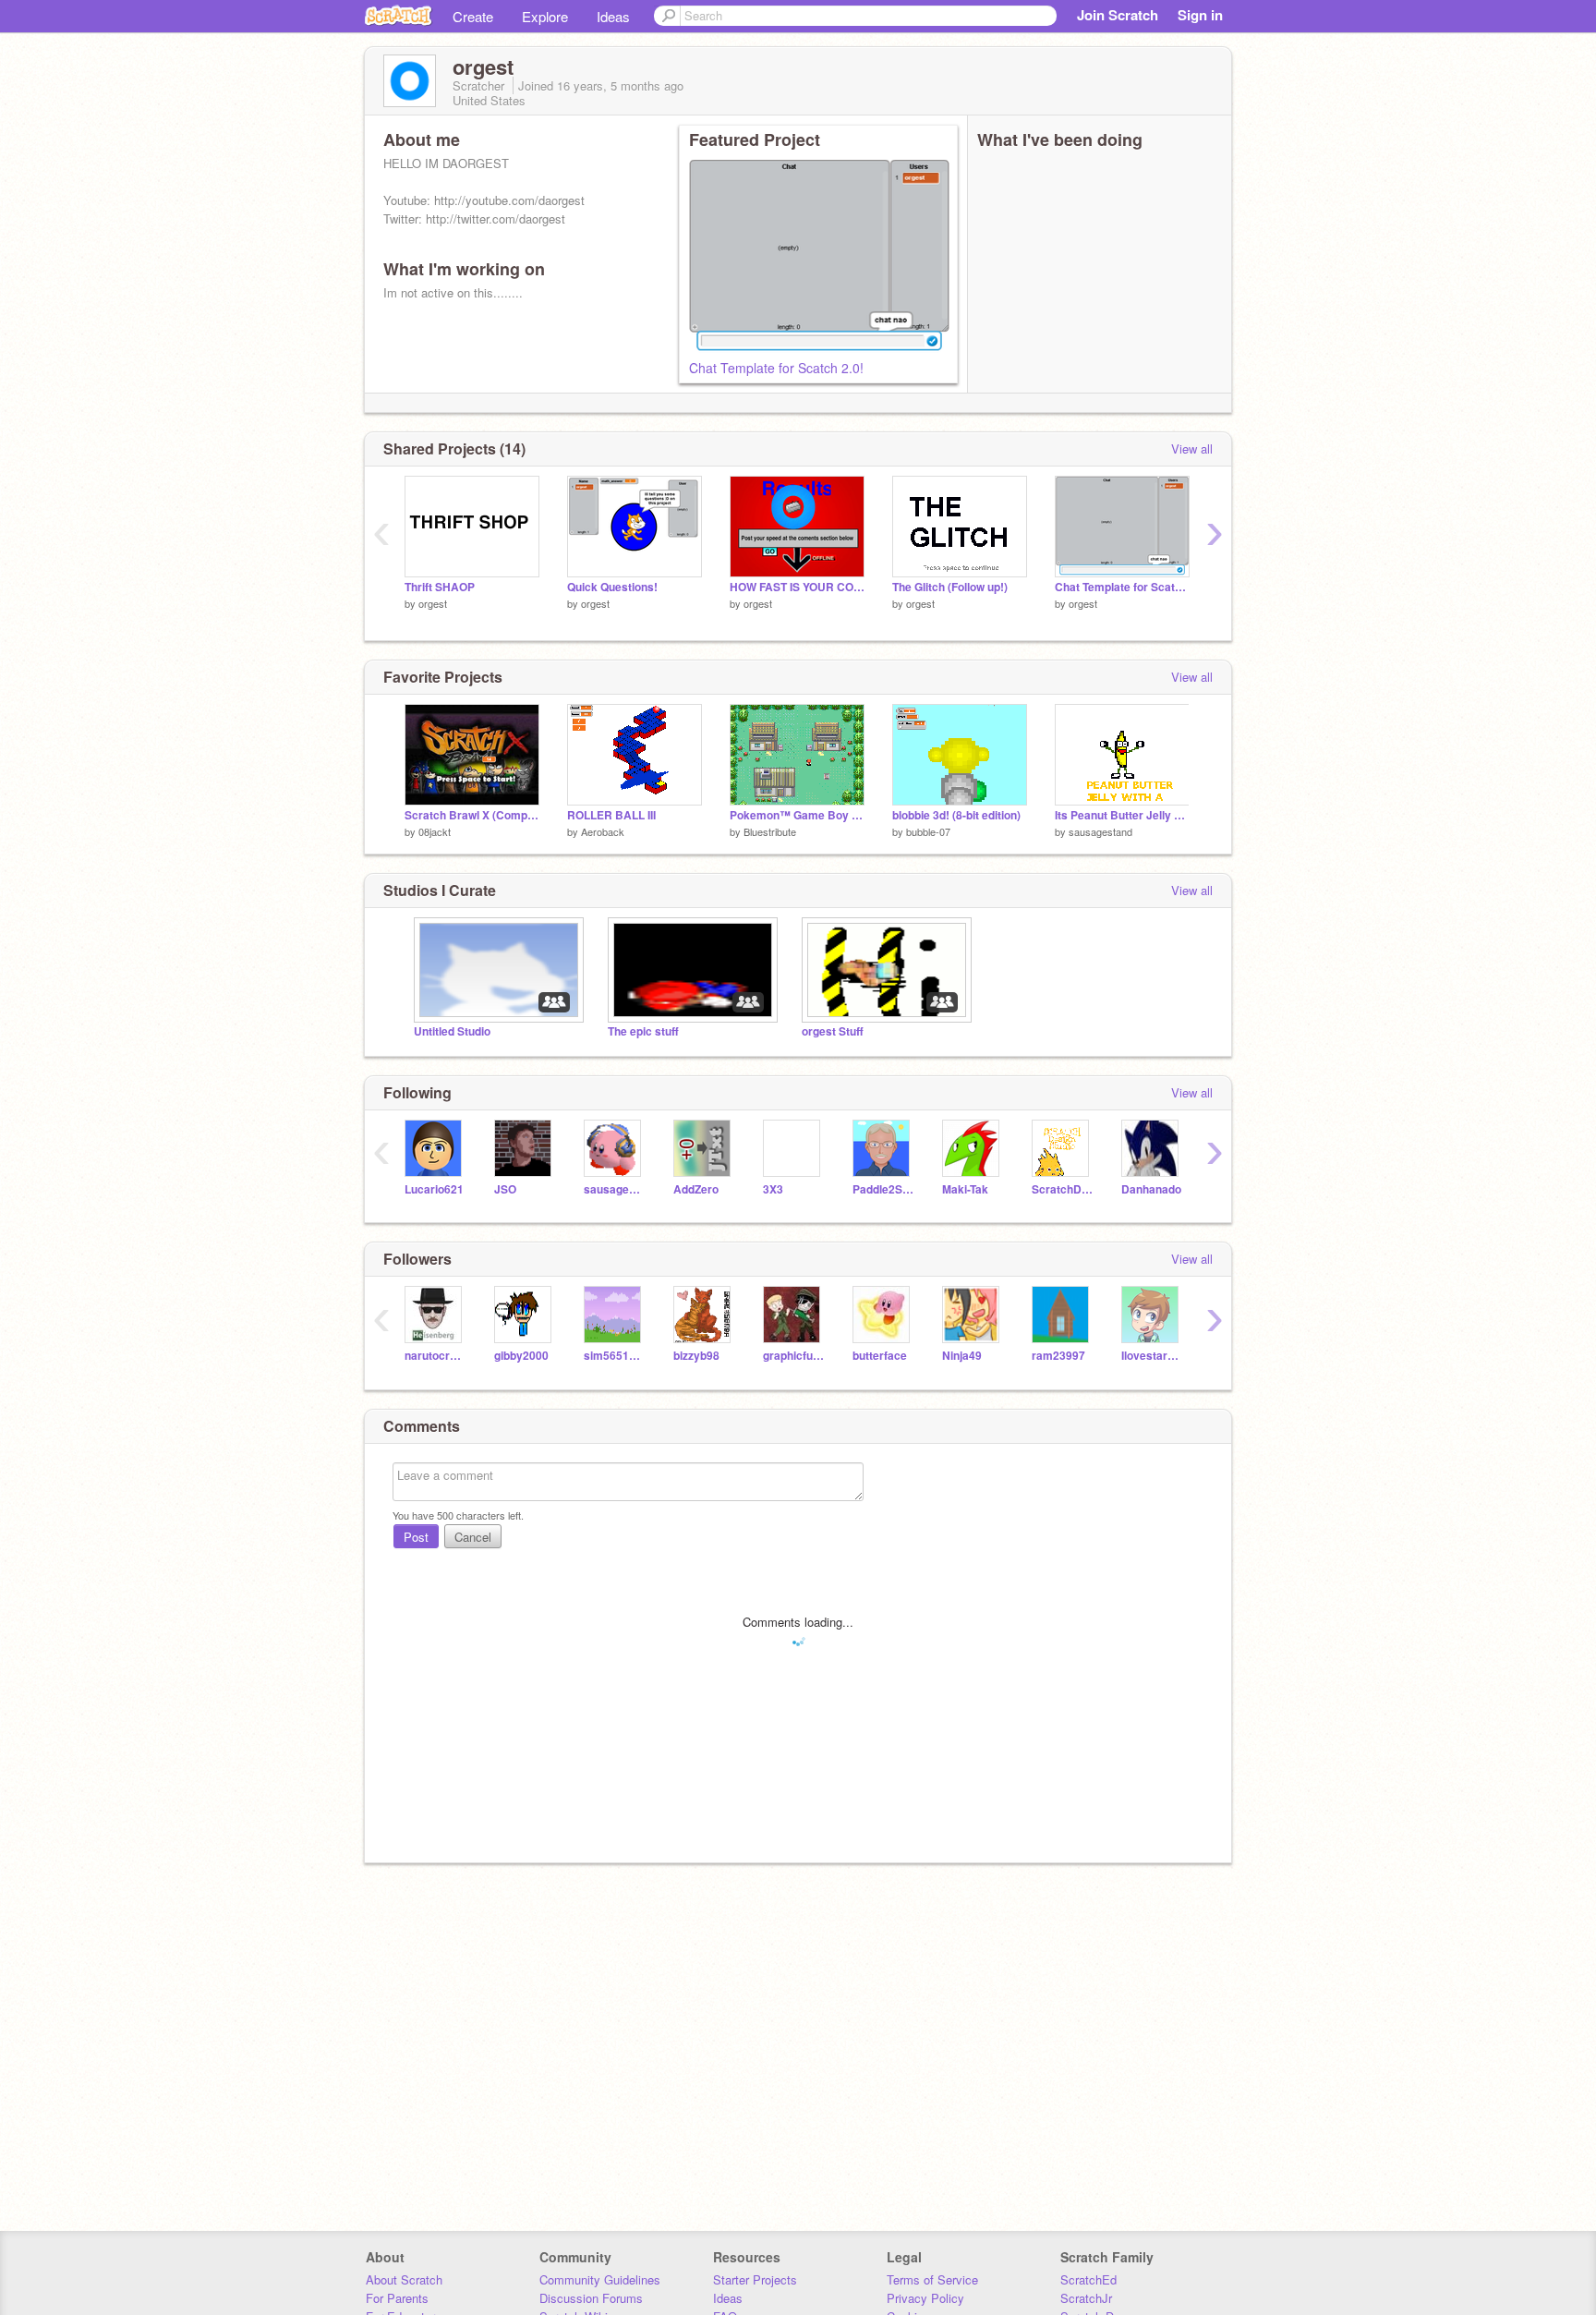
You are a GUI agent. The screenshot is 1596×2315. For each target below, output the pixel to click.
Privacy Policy (925, 2298)
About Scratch (404, 2279)
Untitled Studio (452, 1031)
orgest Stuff (833, 1031)
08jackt (435, 831)
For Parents (397, 2298)
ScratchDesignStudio (1063, 1189)
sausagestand (1100, 831)
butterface (880, 1356)
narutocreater (435, 1356)
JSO (505, 1189)
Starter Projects (755, 2279)
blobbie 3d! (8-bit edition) (956, 815)
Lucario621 (434, 1189)
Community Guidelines (600, 2279)
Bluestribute (770, 831)
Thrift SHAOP (440, 587)
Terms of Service (932, 2279)
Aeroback (603, 831)
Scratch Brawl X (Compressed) (472, 815)
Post (416, 1537)
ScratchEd (1088, 2279)
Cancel (473, 1537)
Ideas (613, 16)
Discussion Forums (591, 2298)
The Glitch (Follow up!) (950, 587)
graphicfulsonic (794, 1356)
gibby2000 (521, 1356)
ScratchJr (1086, 2298)
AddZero (696, 1189)
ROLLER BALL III (611, 815)
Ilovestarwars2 (1152, 1356)
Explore (545, 16)
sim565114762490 (615, 1356)
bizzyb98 (696, 1356)
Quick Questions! (612, 587)
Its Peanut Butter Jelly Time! (1122, 815)
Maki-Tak (965, 1189)
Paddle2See (883, 1189)
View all (1192, 448)
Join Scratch (1118, 15)
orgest (433, 603)
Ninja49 (962, 1356)
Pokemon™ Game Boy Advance (797, 815)
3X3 (773, 1189)
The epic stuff (643, 1031)
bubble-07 (928, 831)
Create (473, 16)
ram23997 (1058, 1356)
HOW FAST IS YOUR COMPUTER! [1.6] (797, 587)
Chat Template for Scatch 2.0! (776, 368)
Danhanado (1151, 1189)
